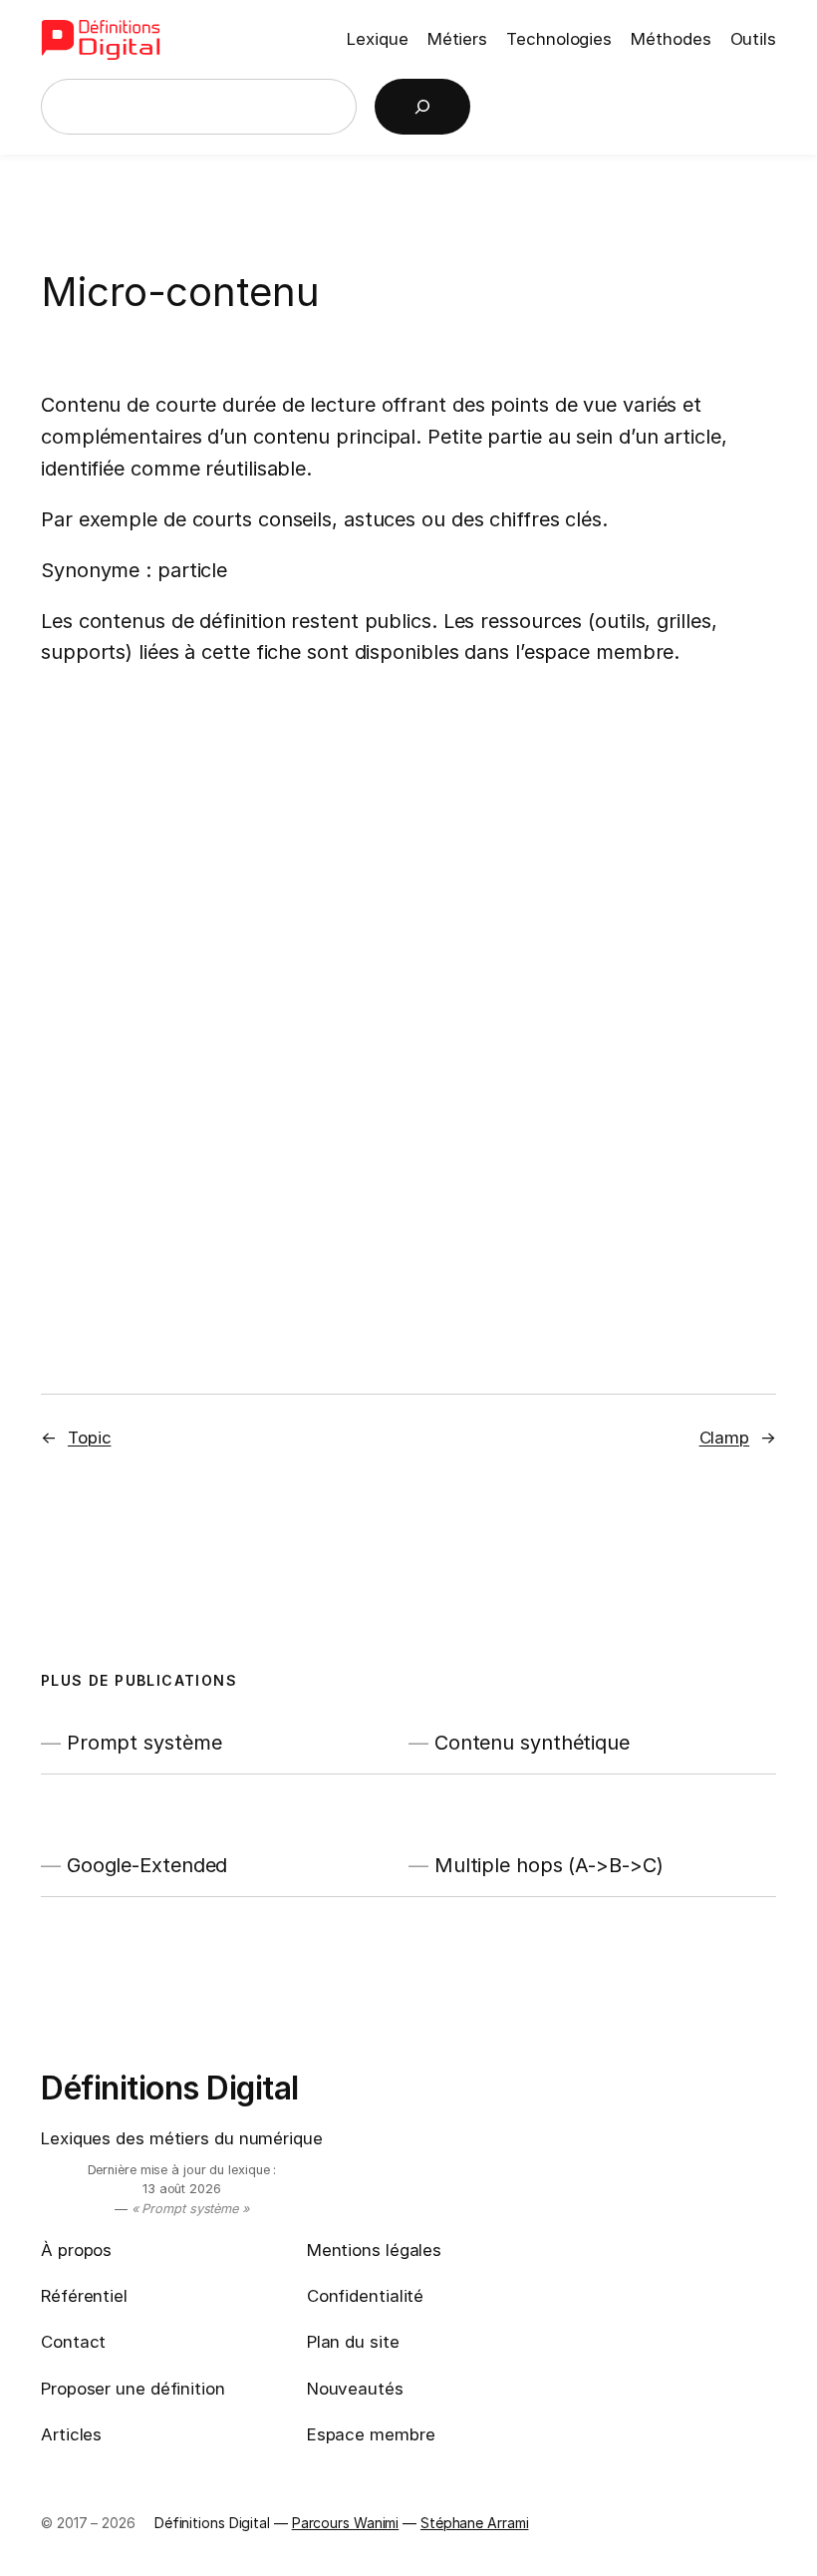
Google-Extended (147, 1865)
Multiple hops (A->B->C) (549, 1865)
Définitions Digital (170, 2088)
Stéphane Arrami (475, 2523)
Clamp (725, 1438)
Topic (90, 1438)
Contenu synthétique (532, 1743)
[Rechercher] (422, 107)
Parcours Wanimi (346, 2523)
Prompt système (144, 1743)
